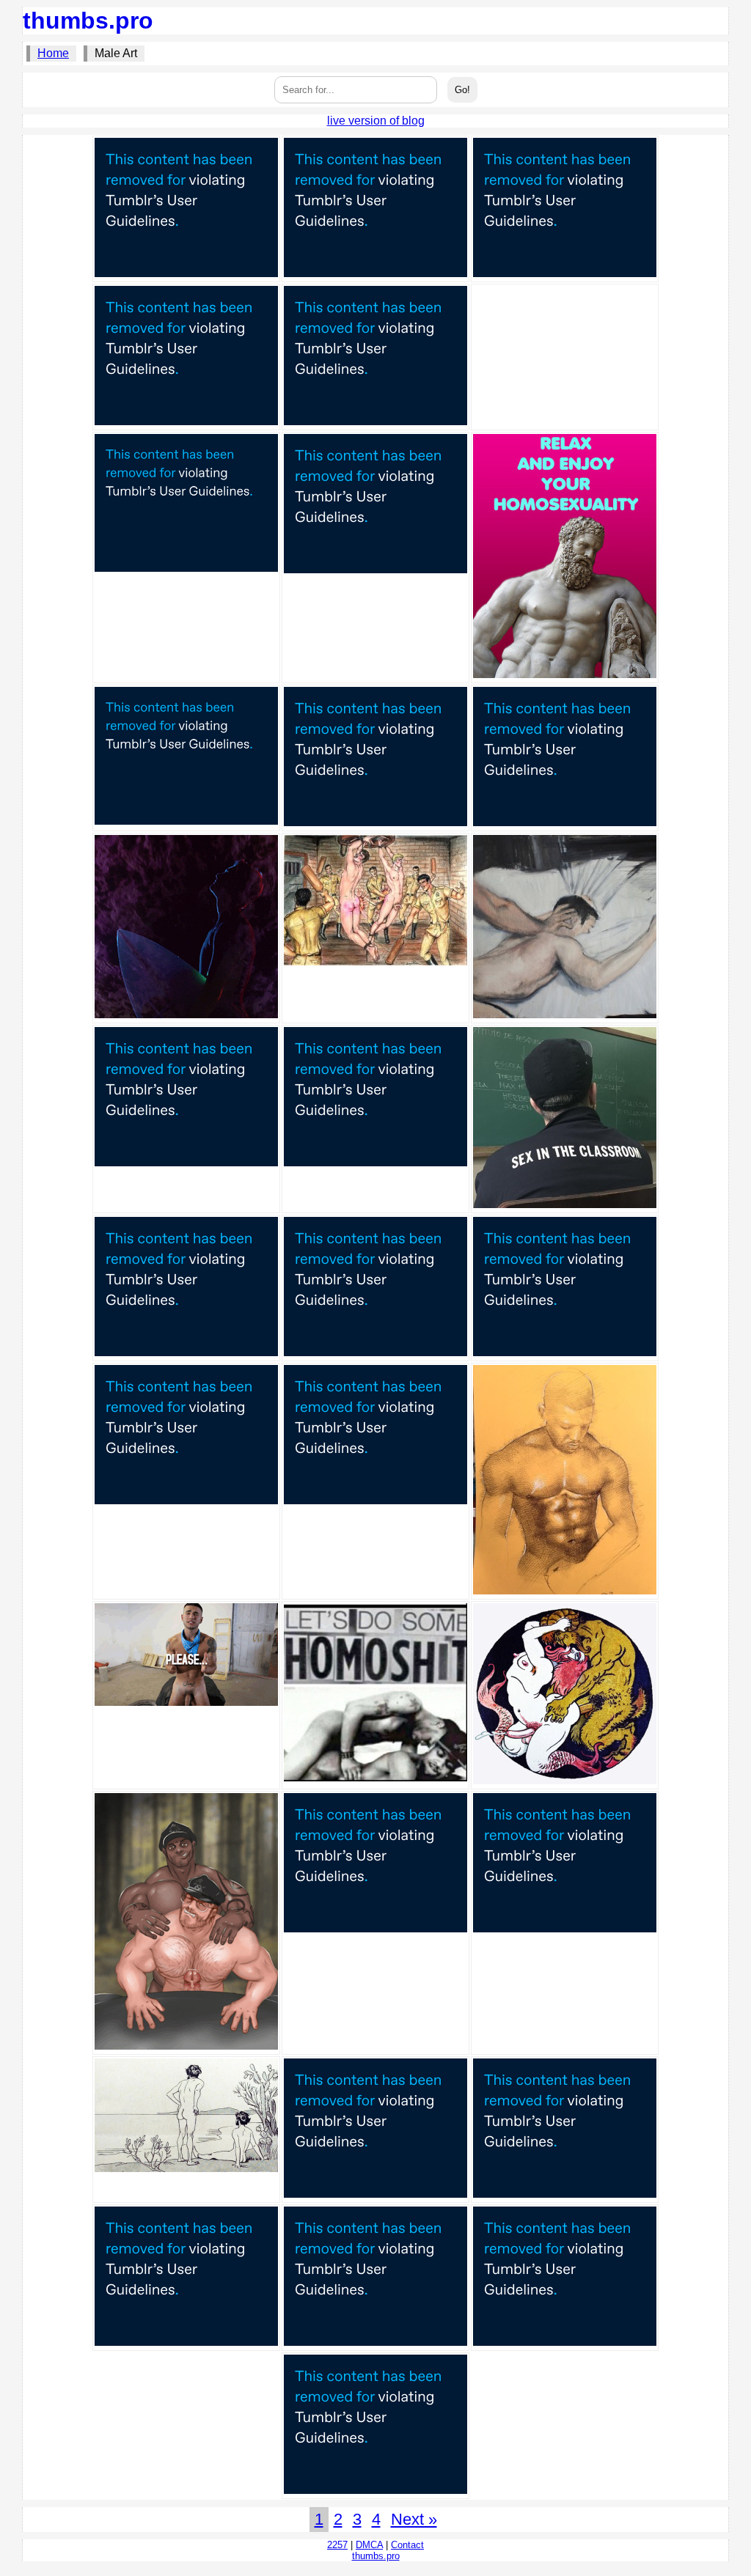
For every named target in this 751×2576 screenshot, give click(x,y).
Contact (407, 2545)
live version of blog (376, 121)
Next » (414, 2519)
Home (53, 53)
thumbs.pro (88, 21)
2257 (337, 2545)
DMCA (369, 2545)
